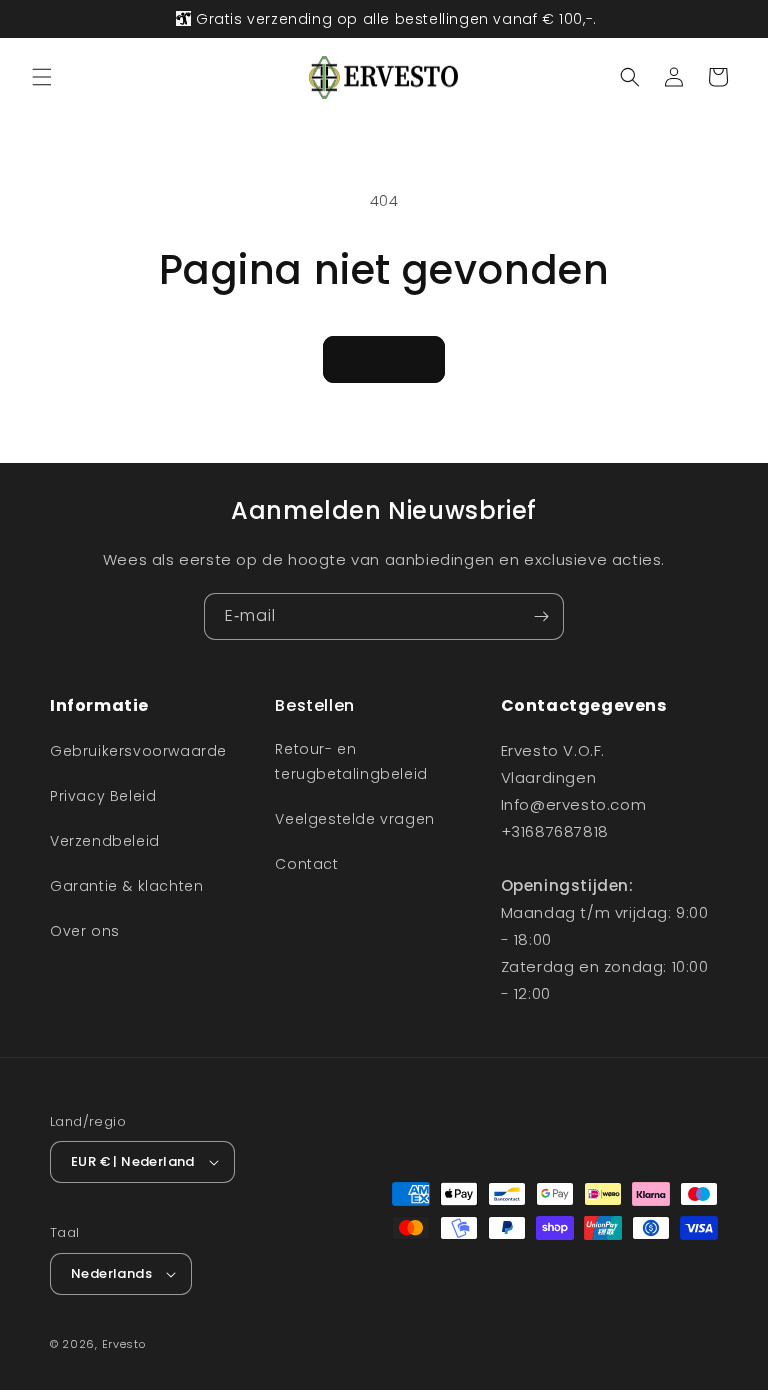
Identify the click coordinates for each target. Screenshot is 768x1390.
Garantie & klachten (126, 886)
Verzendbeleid (105, 841)
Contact (306, 864)
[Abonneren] (541, 616)
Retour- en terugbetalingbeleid (351, 761)
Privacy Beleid (103, 796)
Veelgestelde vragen (354, 819)
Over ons (85, 931)
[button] (42, 77)
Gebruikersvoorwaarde (138, 751)
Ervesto (124, 1344)
